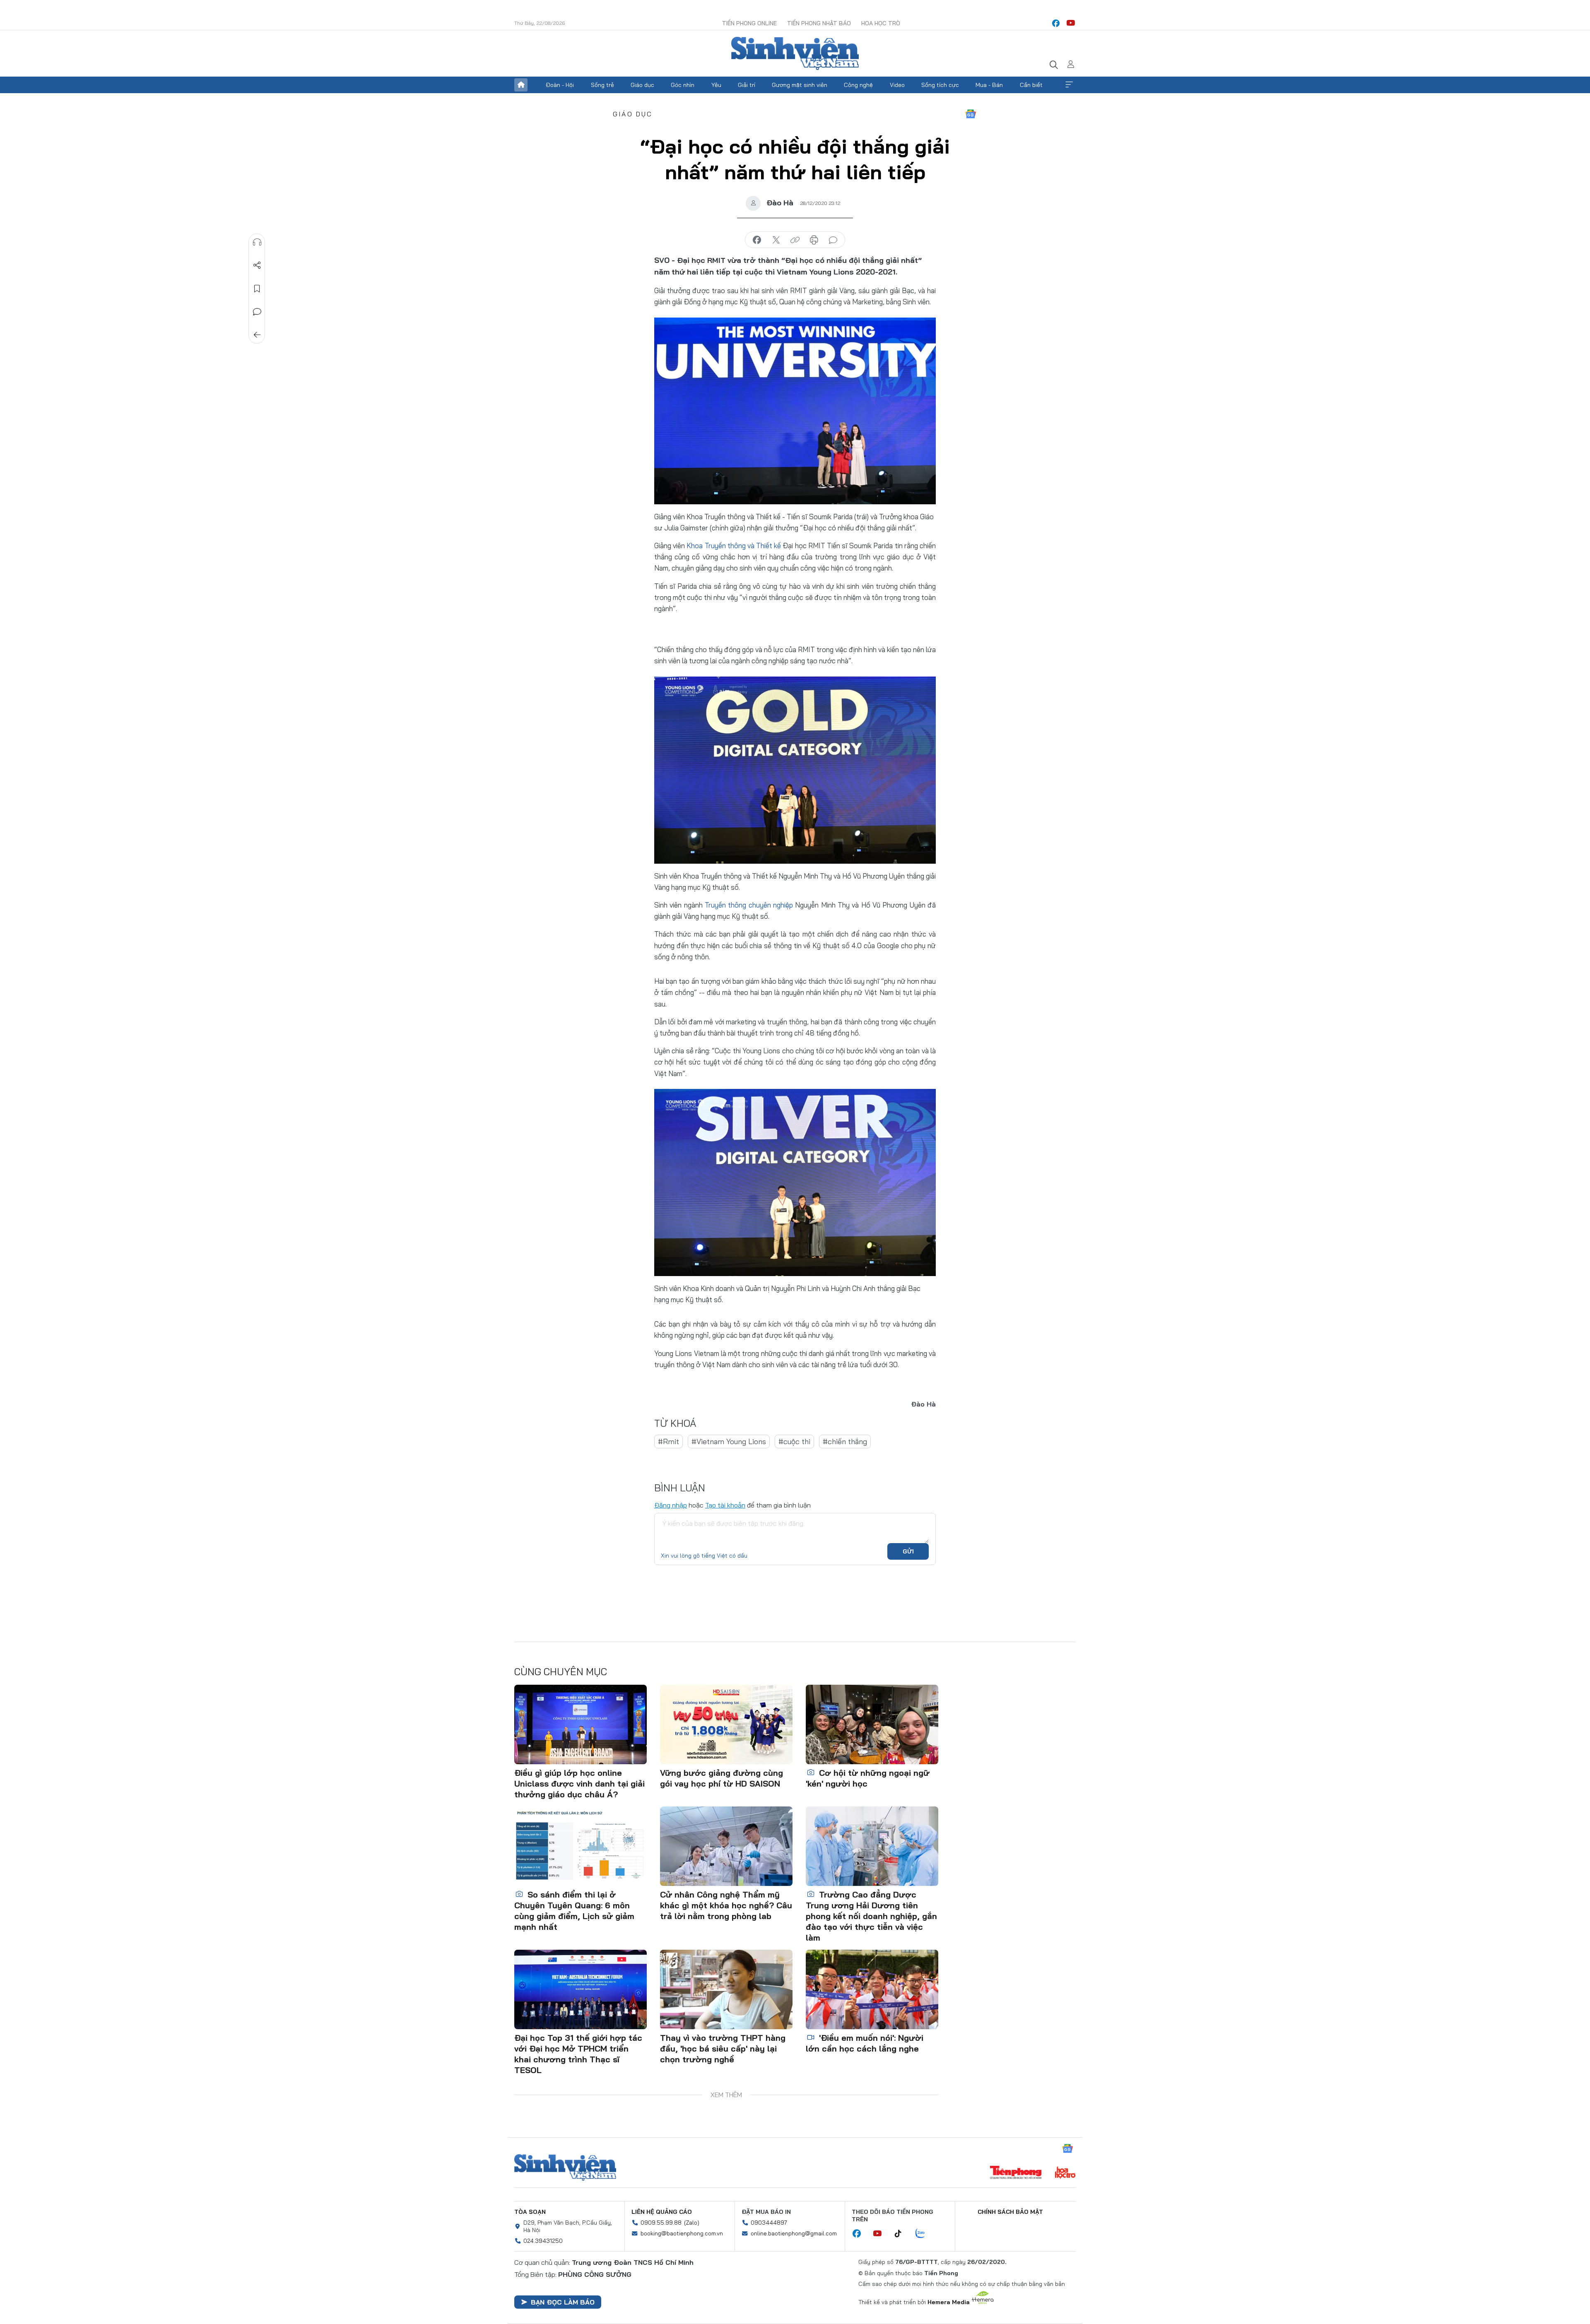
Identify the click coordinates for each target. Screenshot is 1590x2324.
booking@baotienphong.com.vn (682, 2233)
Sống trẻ (602, 85)
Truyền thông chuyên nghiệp (749, 905)
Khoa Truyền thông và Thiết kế (734, 545)
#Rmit (669, 1441)
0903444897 (769, 2223)
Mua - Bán (989, 85)
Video (897, 85)
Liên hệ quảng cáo (662, 2212)
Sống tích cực (940, 85)
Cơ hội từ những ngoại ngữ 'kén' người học (868, 1778)
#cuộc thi (794, 1441)
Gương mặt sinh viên (800, 85)
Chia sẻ (257, 265)
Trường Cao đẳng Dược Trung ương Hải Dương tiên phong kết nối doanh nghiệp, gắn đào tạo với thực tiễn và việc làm (871, 1916)
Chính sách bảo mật (1010, 2212)
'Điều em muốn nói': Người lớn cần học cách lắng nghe (865, 2043)
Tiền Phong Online (749, 23)
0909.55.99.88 (661, 2223)
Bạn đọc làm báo (563, 2302)
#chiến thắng (845, 1441)
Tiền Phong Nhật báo (819, 23)
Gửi (908, 1551)
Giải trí (747, 85)
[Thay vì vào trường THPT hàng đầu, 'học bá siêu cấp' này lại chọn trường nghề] (726, 1989)
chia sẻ (757, 240)
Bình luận (257, 312)
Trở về (257, 335)
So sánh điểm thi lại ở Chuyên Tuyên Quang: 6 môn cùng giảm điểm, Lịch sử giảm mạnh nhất (574, 1911)
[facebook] (1056, 23)
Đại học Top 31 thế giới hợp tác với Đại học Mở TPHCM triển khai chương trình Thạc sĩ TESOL (578, 2054)
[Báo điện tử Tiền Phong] (1016, 2173)
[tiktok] (902, 2234)
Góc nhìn (683, 85)
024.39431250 (543, 2241)
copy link (795, 240)
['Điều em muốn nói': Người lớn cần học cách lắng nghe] (872, 1989)
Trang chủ (521, 85)
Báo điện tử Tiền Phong (795, 53)
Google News (971, 114)
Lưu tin (257, 289)
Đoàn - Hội (560, 85)
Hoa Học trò (881, 23)
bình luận (833, 240)
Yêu (716, 85)
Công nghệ (858, 85)
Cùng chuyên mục (561, 1671)
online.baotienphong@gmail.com (794, 2233)
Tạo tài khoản (725, 1505)
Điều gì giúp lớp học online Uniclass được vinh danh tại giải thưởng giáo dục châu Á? (579, 1783)
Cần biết (1031, 85)
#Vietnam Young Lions (729, 1441)
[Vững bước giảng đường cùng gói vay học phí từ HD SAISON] (726, 1724)
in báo (814, 240)
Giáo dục (642, 85)
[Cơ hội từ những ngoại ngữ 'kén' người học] (872, 1724)
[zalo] (925, 2234)
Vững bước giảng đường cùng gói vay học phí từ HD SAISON (722, 1778)
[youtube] (1071, 23)
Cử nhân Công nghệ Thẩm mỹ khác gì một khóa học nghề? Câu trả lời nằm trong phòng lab (726, 1905)
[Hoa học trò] (1065, 2173)
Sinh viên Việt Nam (565, 2167)
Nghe (257, 242)
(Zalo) (692, 2223)
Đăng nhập (671, 1505)
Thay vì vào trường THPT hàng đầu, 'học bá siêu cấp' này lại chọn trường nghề (723, 2048)
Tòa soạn (530, 2212)
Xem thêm (1069, 85)
